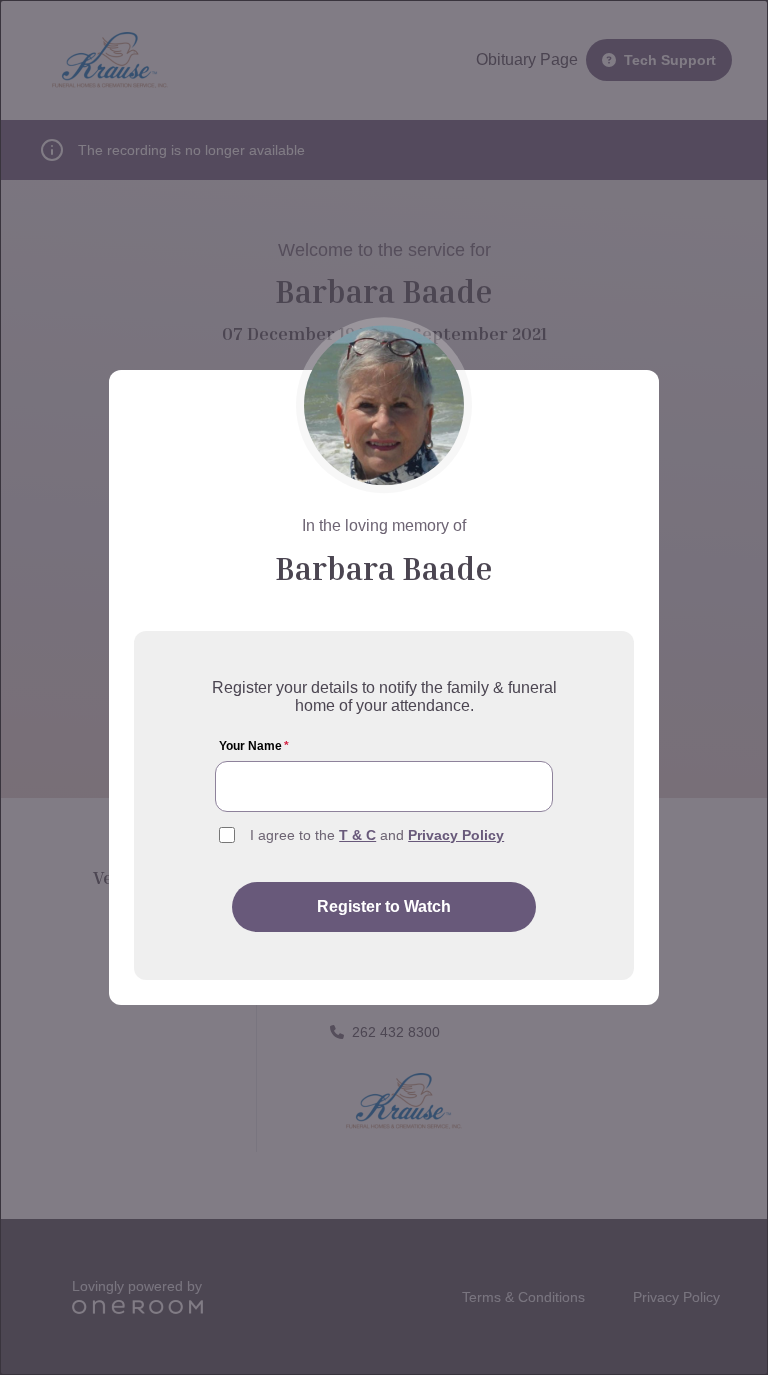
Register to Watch (384, 906)
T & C (357, 835)
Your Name (254, 746)
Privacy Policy (456, 835)
